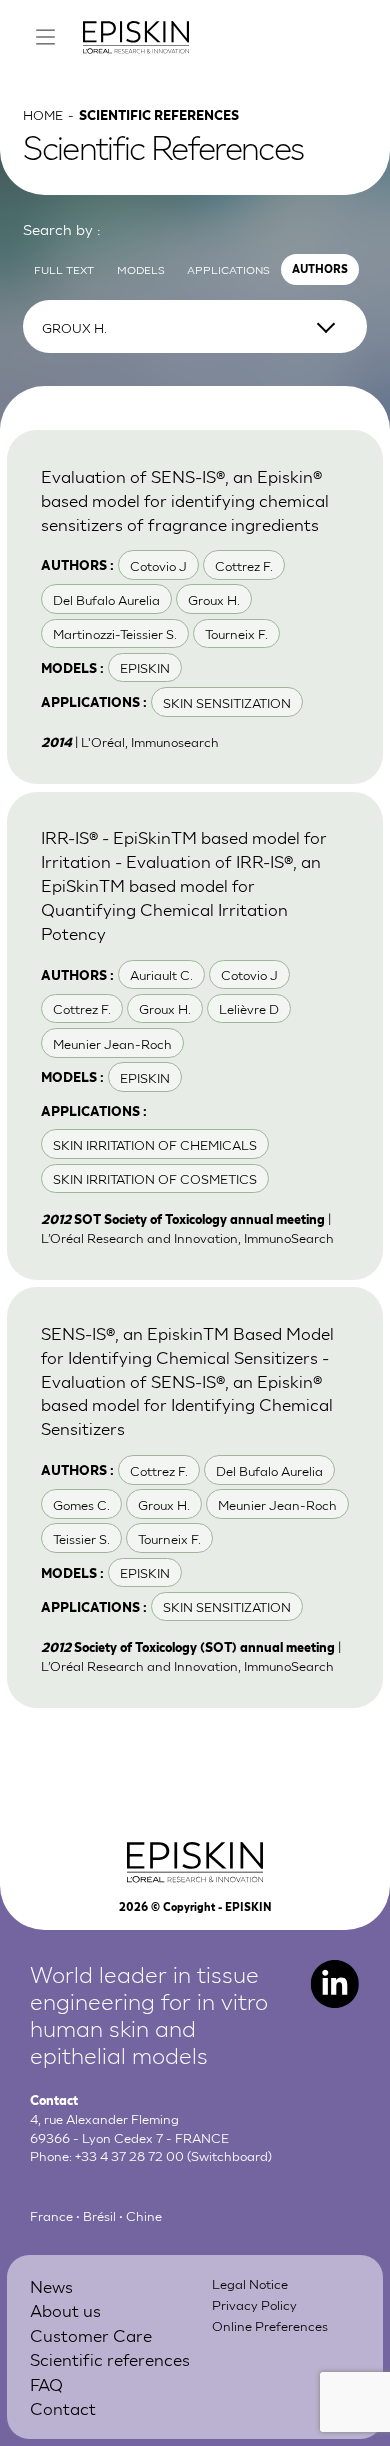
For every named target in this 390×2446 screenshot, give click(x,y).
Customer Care (91, 2334)
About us (65, 2309)
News (51, 2285)
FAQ (46, 2383)
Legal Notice (250, 2283)
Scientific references (110, 2358)
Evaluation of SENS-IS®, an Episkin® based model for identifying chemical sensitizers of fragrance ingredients (185, 499)
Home (43, 114)
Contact (63, 2407)
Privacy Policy (254, 2304)
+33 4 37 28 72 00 (129, 2155)
